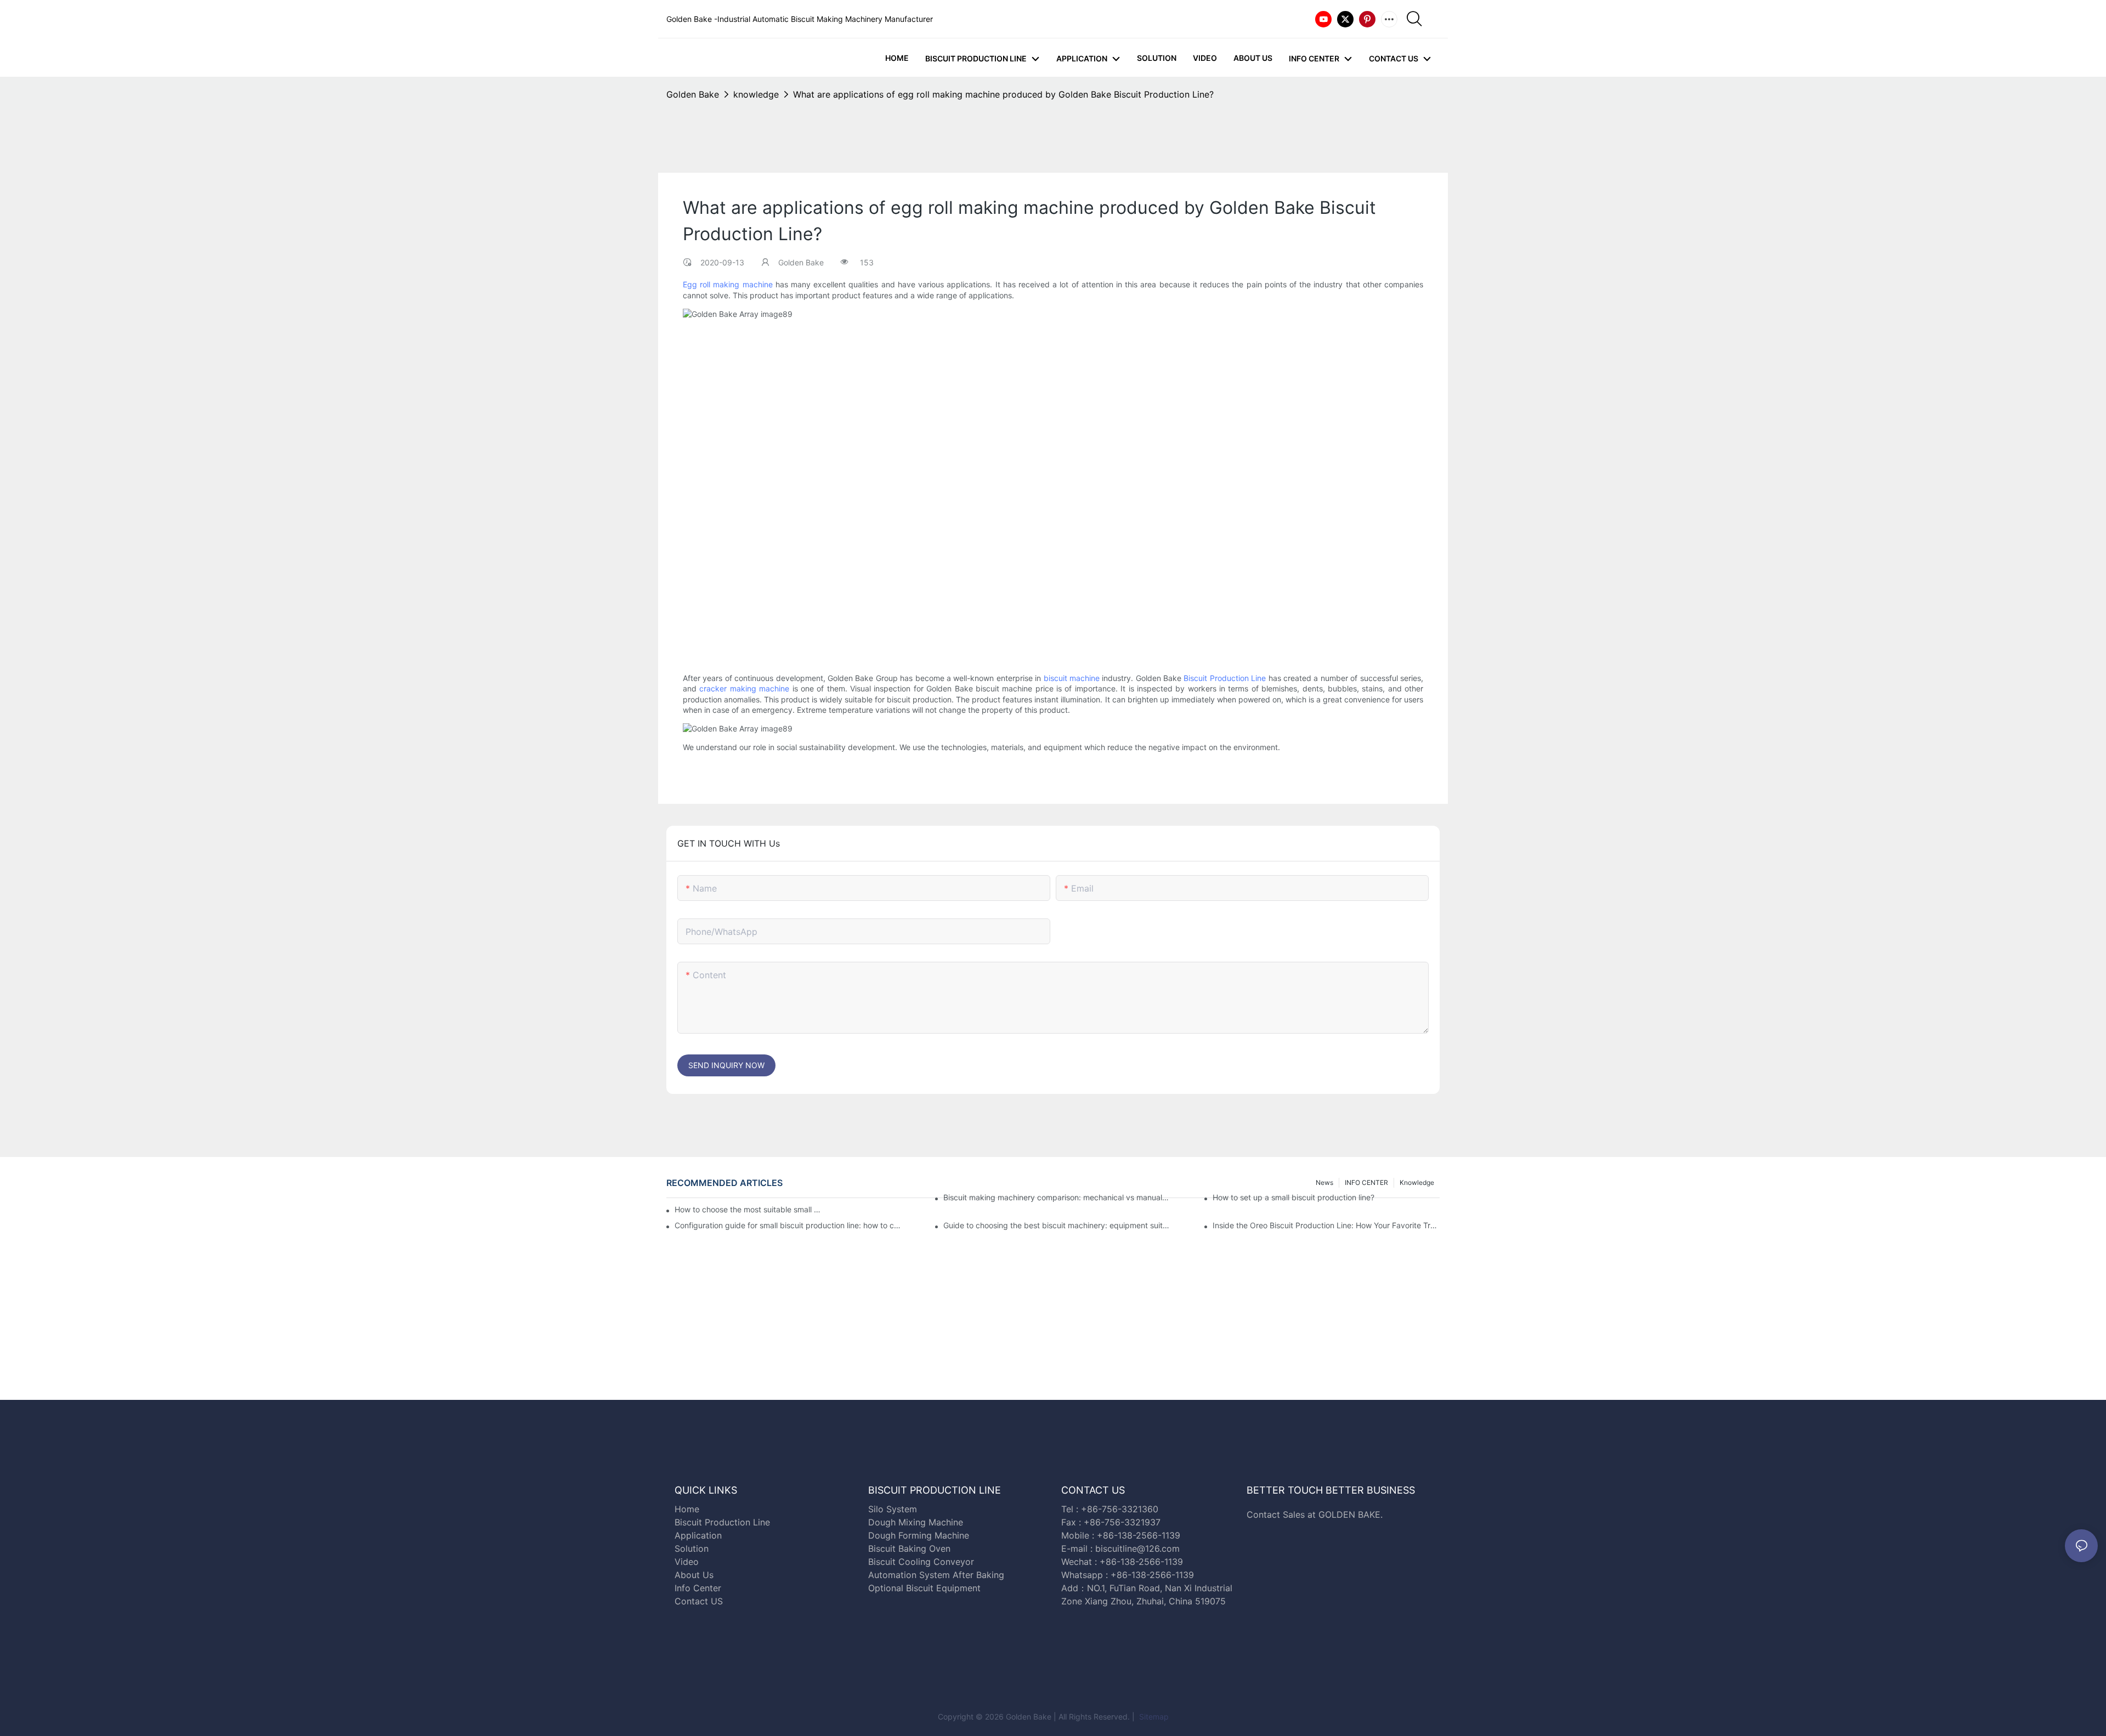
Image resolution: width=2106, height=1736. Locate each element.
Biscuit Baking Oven (909, 1548)
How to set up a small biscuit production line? (1293, 1197)
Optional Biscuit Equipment (924, 1588)
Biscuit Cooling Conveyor (921, 1562)
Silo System (893, 1509)
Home (687, 1509)
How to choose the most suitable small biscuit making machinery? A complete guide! (748, 1209)
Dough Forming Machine (919, 1535)
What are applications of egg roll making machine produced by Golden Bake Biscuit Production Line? (1003, 94)
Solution (692, 1548)
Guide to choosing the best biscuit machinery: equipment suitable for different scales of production (1057, 1225)
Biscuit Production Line (1225, 678)
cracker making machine (744, 688)
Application (698, 1535)
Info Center (698, 1588)
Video (687, 1562)
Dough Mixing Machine (916, 1522)
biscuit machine (1072, 678)
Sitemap (1153, 1717)
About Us (694, 1575)
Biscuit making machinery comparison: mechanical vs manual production (1057, 1197)
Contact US (700, 1601)
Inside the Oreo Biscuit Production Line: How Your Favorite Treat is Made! (1326, 1225)
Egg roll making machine (728, 284)
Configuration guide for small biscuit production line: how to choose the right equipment (788, 1225)
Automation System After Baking (936, 1575)
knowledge (756, 94)
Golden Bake (693, 94)
